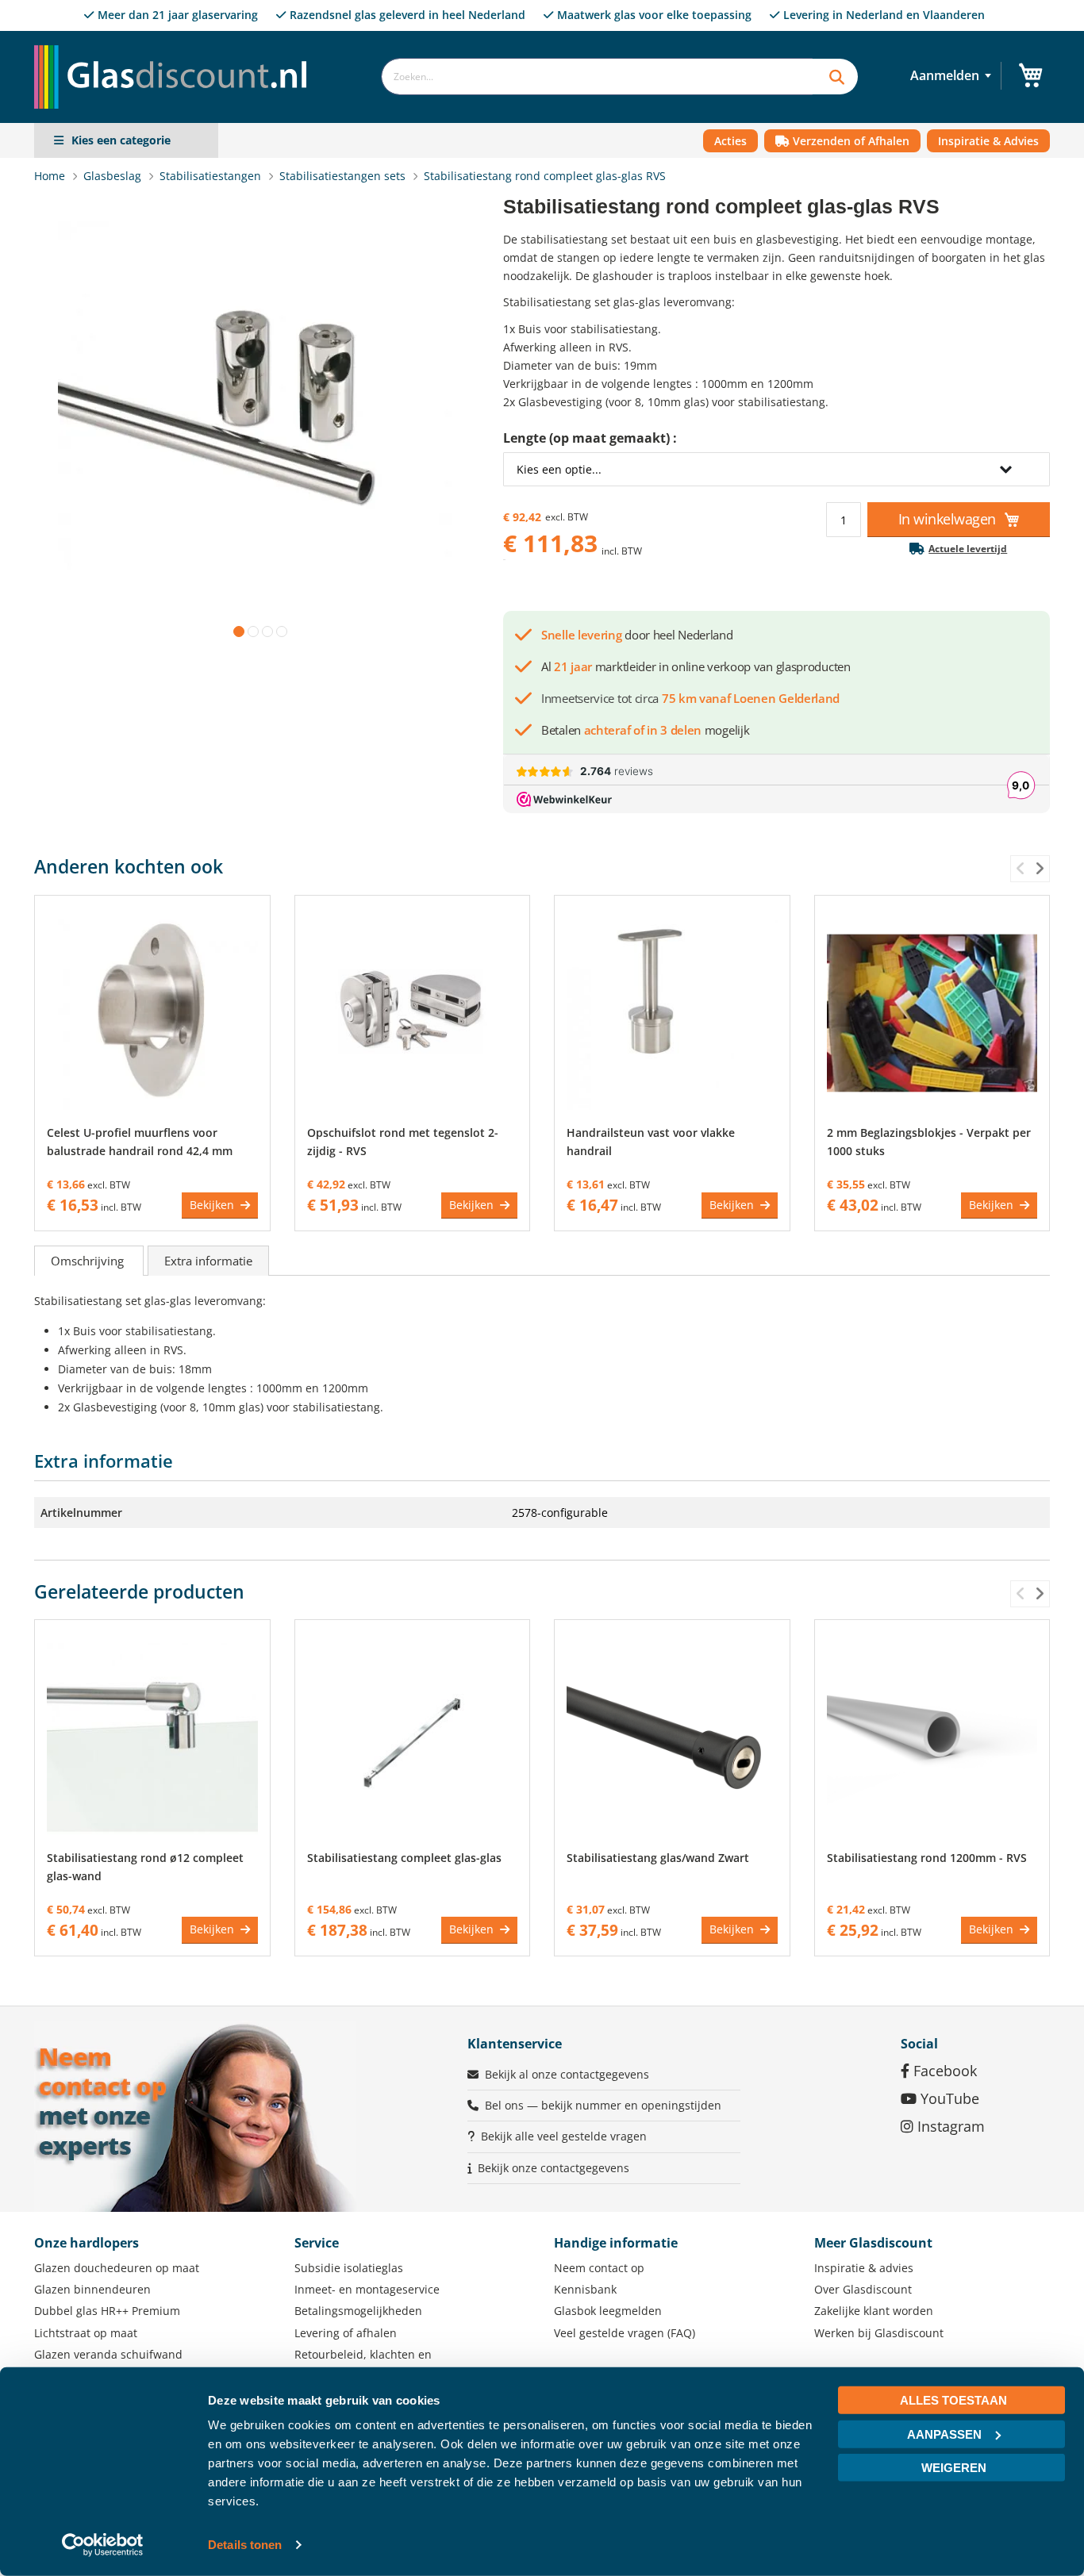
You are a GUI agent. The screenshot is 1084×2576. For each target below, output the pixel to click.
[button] (236, 628)
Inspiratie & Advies (988, 141)
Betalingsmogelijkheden (358, 2311)
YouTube (948, 2098)
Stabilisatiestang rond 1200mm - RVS (927, 1858)
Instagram (949, 2126)
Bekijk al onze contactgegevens (567, 2074)
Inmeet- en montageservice (367, 2289)
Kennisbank (585, 2289)
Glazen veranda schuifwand (108, 2354)
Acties (730, 141)
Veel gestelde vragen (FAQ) (625, 2333)
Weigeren (954, 2468)
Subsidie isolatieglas (349, 2268)
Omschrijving (89, 1261)
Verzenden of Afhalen (850, 141)
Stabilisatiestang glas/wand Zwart (658, 1858)
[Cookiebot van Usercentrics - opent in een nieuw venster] (103, 2545)
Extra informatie (208, 1261)
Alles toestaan (953, 2400)
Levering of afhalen (346, 2333)
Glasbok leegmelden (608, 2311)
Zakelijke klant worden (874, 2311)
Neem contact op (599, 2268)
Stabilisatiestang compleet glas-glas (404, 1858)
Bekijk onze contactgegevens (554, 2168)
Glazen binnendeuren (92, 2289)
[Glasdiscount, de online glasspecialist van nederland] (175, 45)
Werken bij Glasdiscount (879, 2333)
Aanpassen (944, 2434)
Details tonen (245, 2545)
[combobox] (597, 77)
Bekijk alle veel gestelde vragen (564, 2136)
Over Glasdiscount (863, 2289)
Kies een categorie (121, 140)
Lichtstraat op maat (86, 2333)
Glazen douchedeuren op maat (117, 2268)
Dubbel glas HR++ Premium (107, 2311)
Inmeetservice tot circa (690, 698)
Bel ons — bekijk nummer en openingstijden (603, 2105)
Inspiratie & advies (864, 2268)
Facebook (943, 2071)
